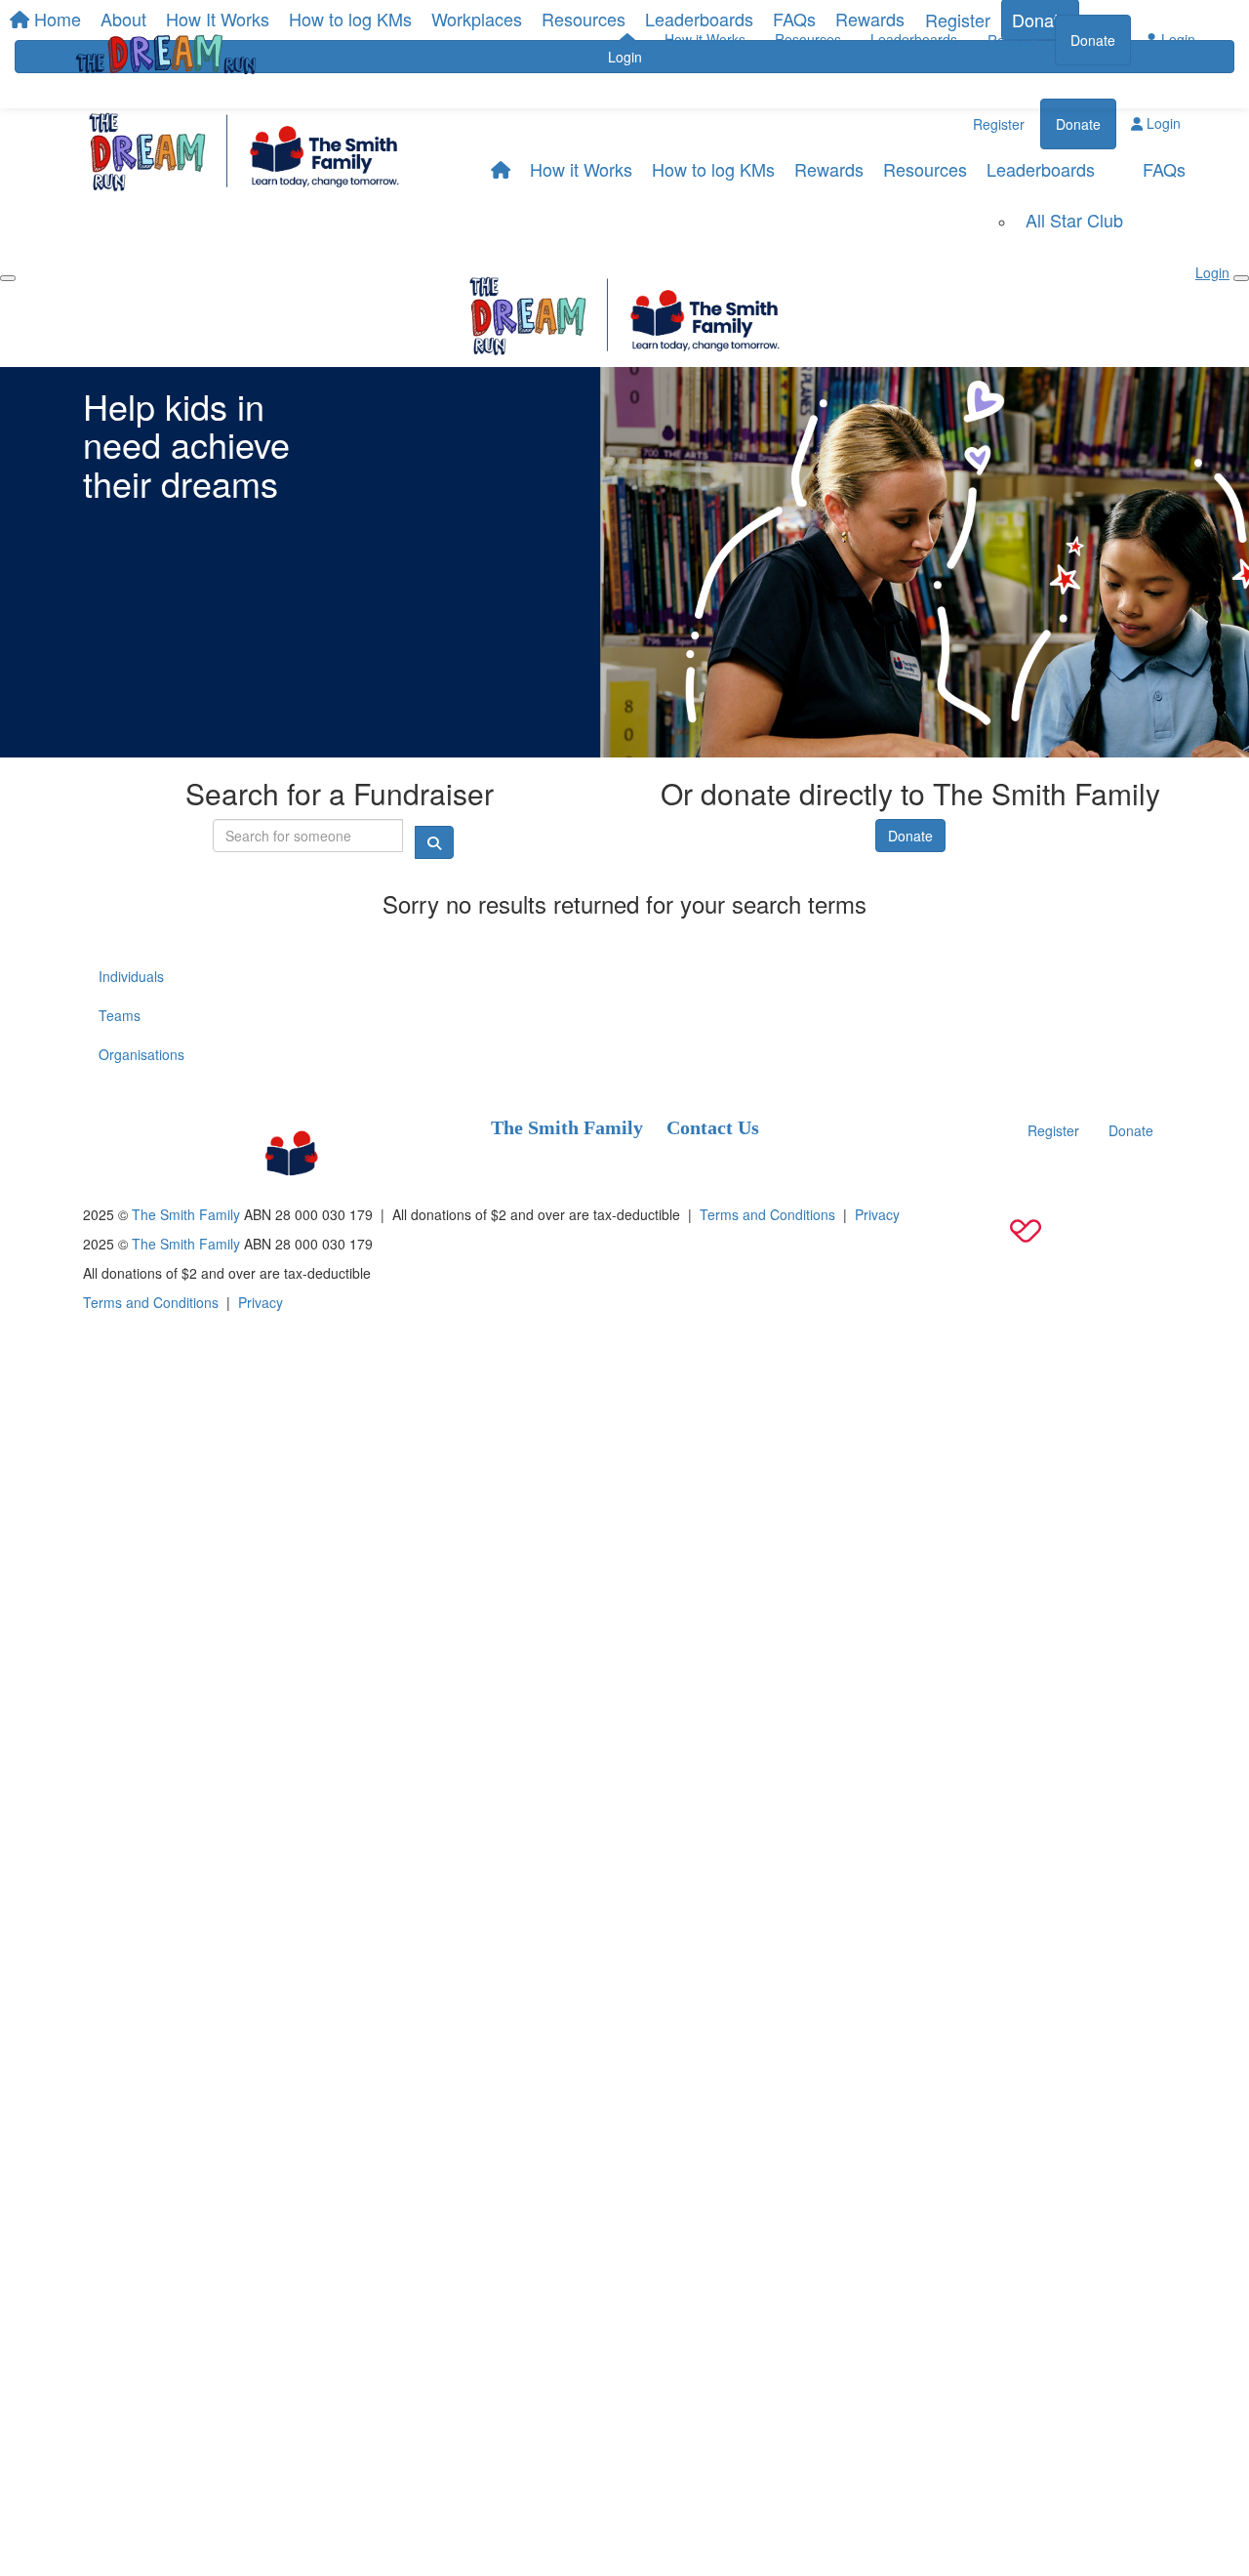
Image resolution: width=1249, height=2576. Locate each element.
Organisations (141, 1054)
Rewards (829, 169)
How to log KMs (713, 169)
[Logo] (166, 54)
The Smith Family (567, 1127)
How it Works (705, 39)
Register (1013, 40)
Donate (1093, 40)
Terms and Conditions (767, 1214)
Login (1176, 39)
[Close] (1241, 278)
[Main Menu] (8, 278)
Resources (808, 39)
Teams (120, 1015)
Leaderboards (914, 39)
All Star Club (1074, 220)
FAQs (1164, 169)
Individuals (131, 976)
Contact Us (713, 1127)
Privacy (877, 1214)
